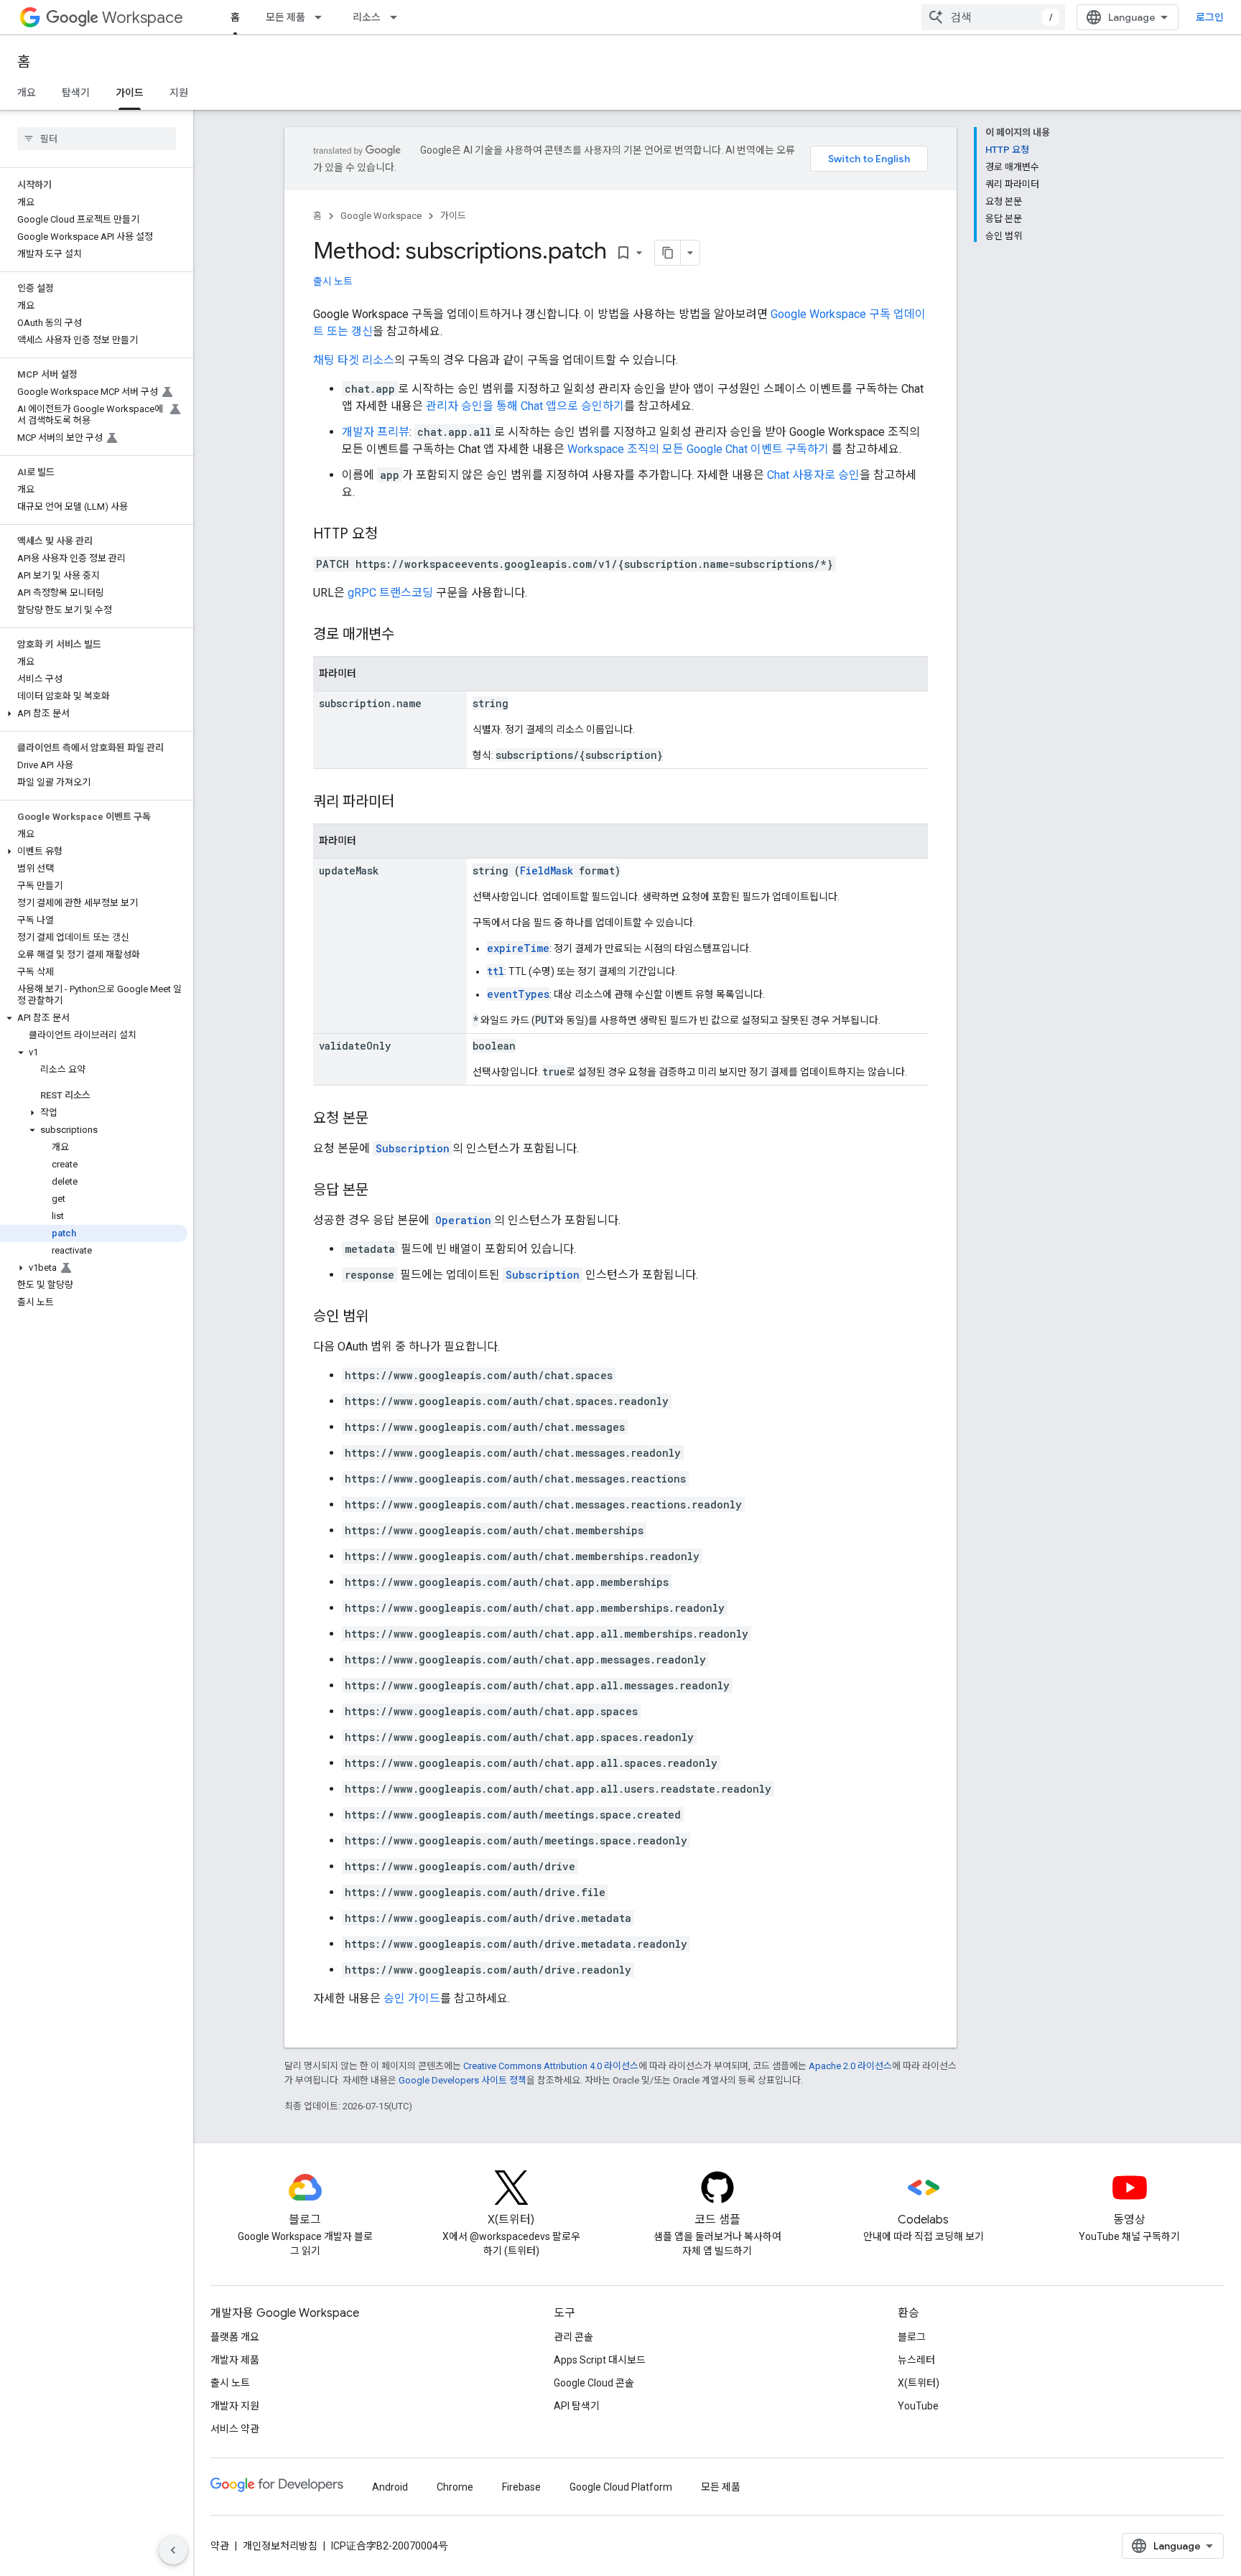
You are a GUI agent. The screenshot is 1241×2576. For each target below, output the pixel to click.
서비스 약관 (235, 2429)
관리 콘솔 (573, 2337)
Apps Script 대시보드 (600, 2360)
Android (390, 2487)
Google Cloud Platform (621, 2487)
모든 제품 (285, 17)
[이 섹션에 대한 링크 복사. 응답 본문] (383, 1191)
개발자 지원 (235, 2406)
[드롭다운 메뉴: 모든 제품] (322, 17)
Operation (463, 1220)
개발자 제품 (235, 2360)
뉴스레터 (916, 2360)
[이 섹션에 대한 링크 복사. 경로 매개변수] (409, 635)
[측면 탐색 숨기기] (173, 2550)
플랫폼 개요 (235, 2337)
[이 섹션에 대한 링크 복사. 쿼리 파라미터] (409, 803)
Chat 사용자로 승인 (813, 475)
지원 (179, 93)
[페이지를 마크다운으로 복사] (668, 253)
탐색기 (76, 93)
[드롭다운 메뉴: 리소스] (398, 17)
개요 (27, 93)
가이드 (130, 93)
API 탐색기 (577, 2406)
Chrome (455, 2487)
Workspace (143, 18)
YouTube (918, 2406)
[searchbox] (97, 139)
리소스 (367, 17)
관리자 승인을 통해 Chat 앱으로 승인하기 (525, 406)
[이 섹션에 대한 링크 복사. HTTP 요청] (392, 535)
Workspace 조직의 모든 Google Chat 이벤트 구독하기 (699, 449)
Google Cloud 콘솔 (594, 2383)
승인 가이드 (412, 1998)
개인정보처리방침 (280, 2546)
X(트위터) (919, 2383)
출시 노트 (333, 281)
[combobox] (993, 17)
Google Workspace (381, 216)
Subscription (413, 1148)
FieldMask (547, 871)
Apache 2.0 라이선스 (850, 2066)
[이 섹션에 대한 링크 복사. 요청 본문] (383, 1119)
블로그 (912, 2337)
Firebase (521, 2487)
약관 (220, 2546)
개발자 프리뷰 (376, 432)
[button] (94, 714)
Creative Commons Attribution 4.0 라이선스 (551, 2066)
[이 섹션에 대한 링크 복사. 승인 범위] (383, 1317)
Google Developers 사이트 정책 (463, 2080)
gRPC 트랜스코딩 (390, 593)
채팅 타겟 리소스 (354, 360)
